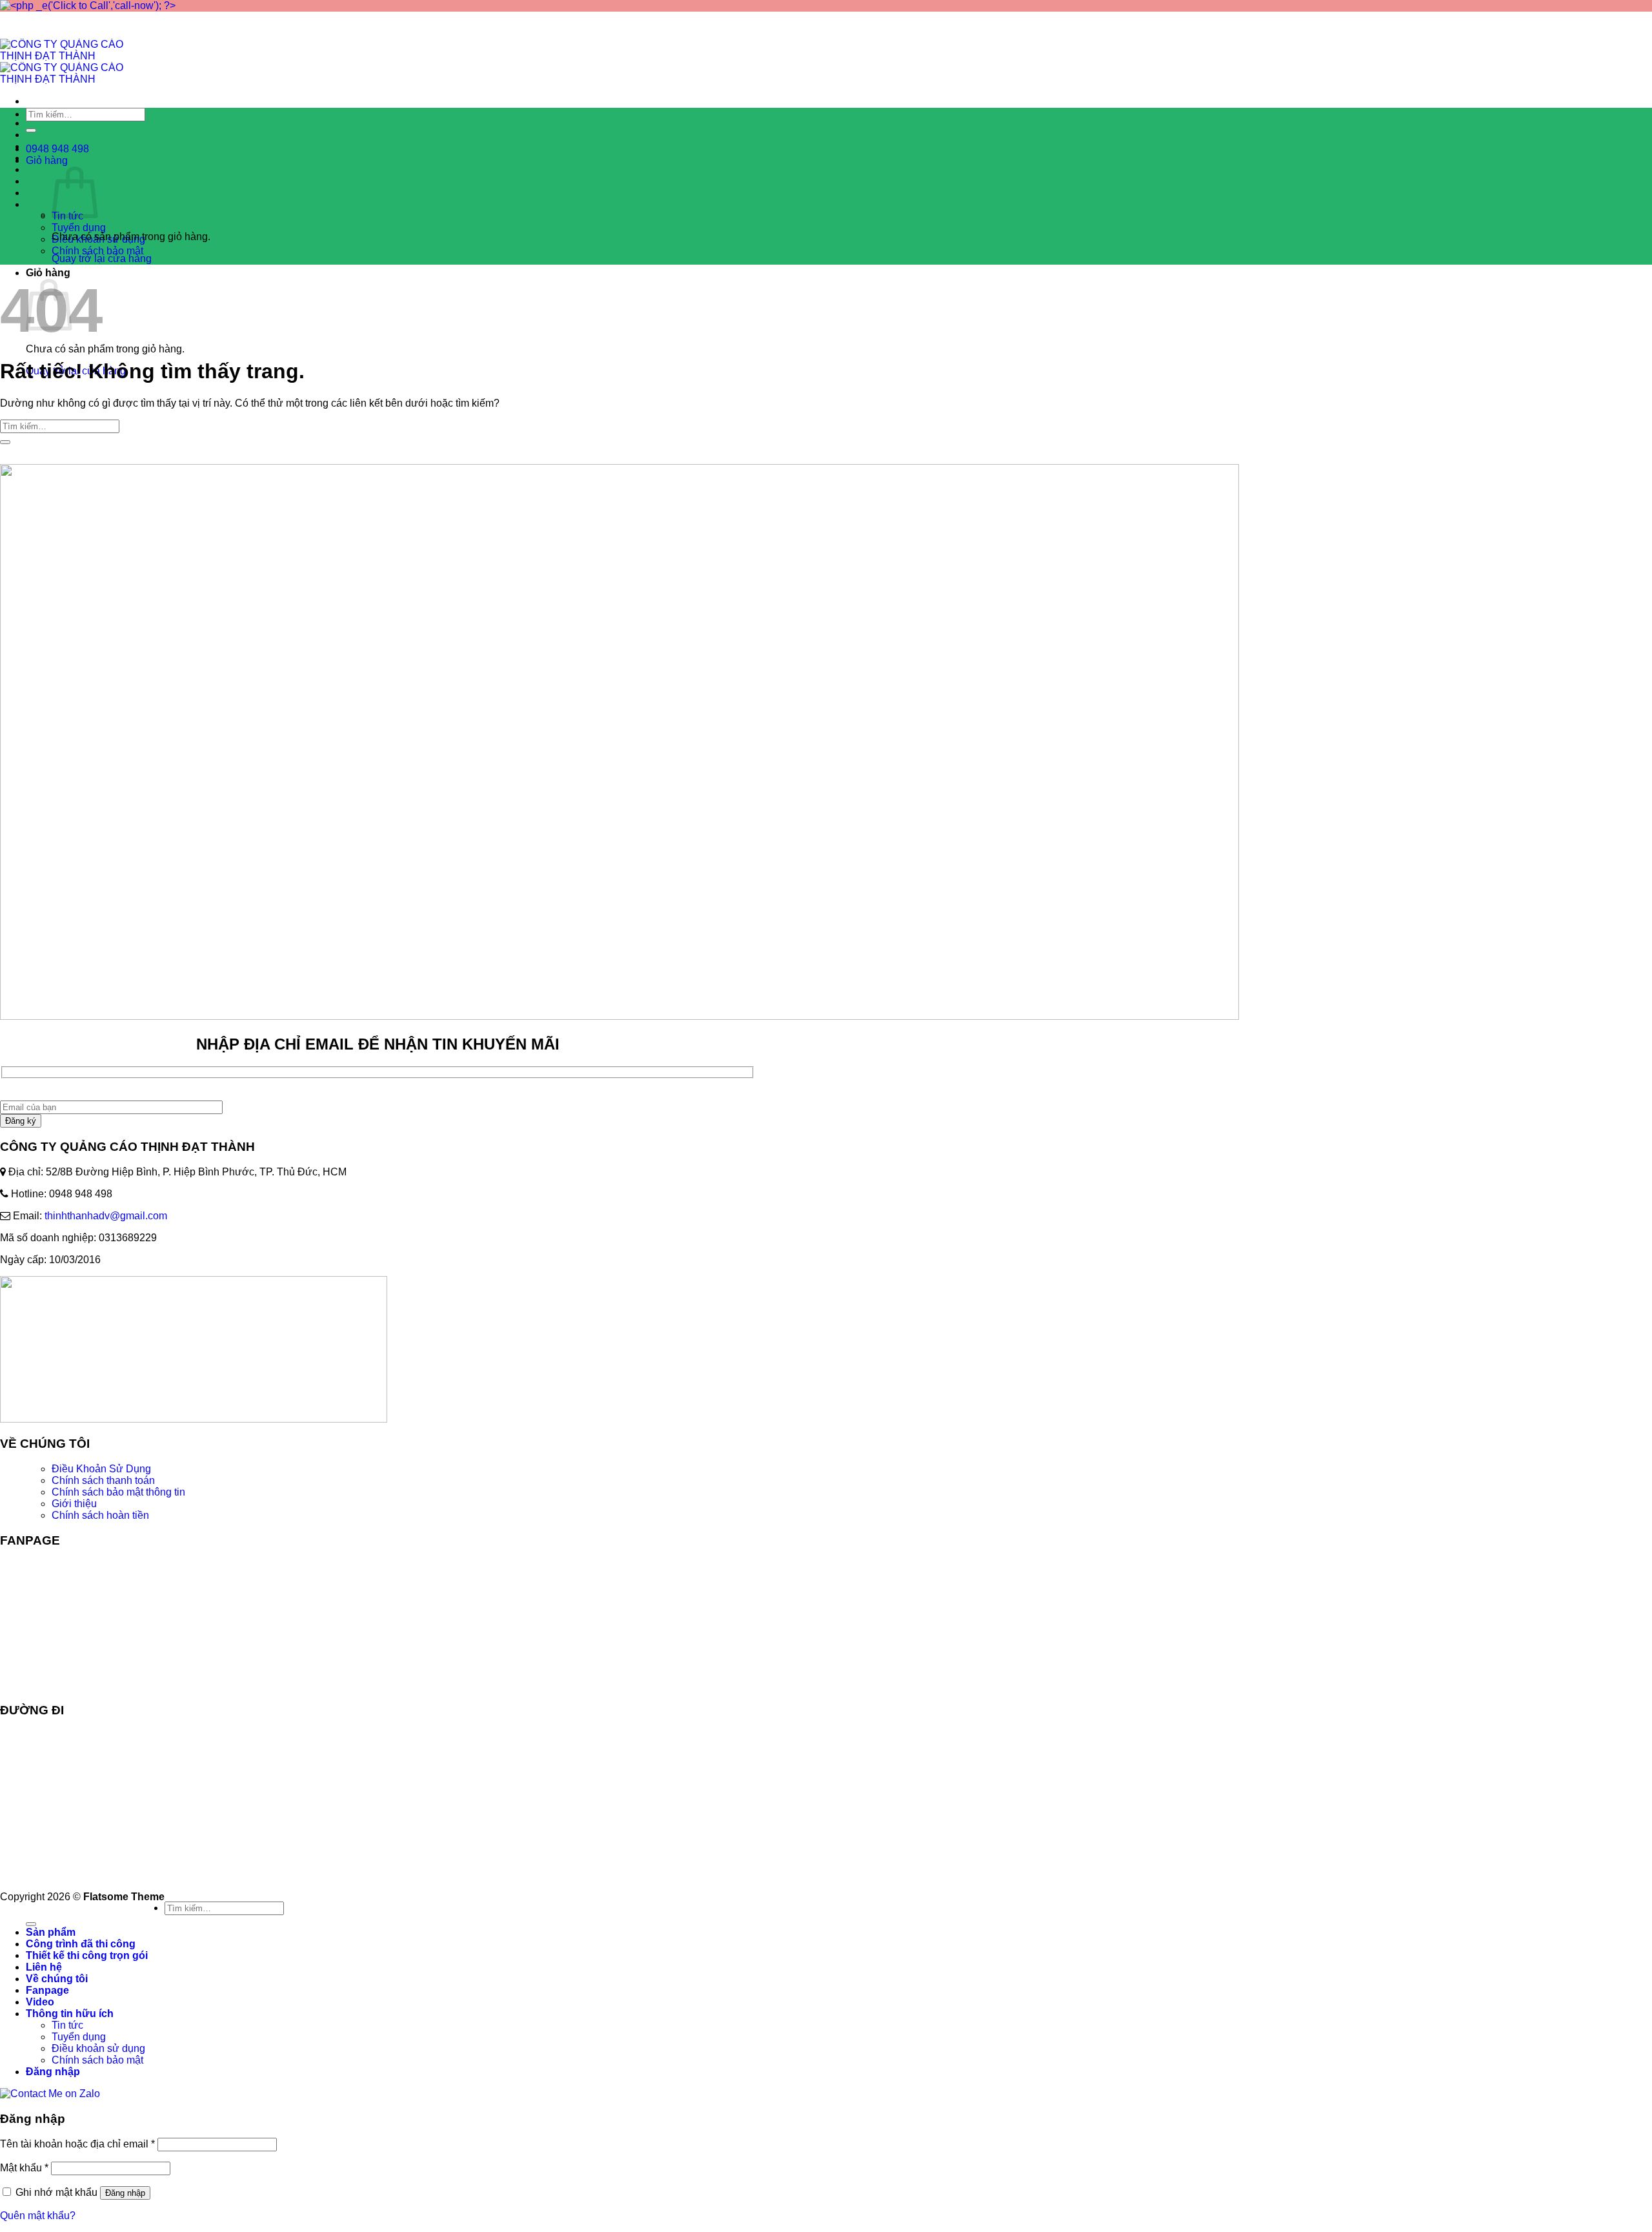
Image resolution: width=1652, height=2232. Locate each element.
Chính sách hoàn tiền (100, 1515)
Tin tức (67, 2025)
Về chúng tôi (57, 1979)
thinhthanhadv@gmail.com (106, 1216)
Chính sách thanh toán (103, 1480)
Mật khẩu (24, 2168)
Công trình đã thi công (81, 135)
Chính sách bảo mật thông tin (118, 1492)
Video (40, 193)
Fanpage (47, 181)
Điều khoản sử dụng (98, 2048)
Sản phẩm (51, 123)
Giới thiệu (74, 1504)
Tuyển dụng (79, 228)
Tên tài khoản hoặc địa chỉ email (77, 2144)
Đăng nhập (125, 2193)
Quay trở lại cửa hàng (102, 259)
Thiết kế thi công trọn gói (87, 1955)
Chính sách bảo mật (97, 251)
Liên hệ (44, 1967)
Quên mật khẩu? (38, 2216)
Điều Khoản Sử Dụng (101, 1469)
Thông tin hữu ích (70, 2014)
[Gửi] (31, 130)
